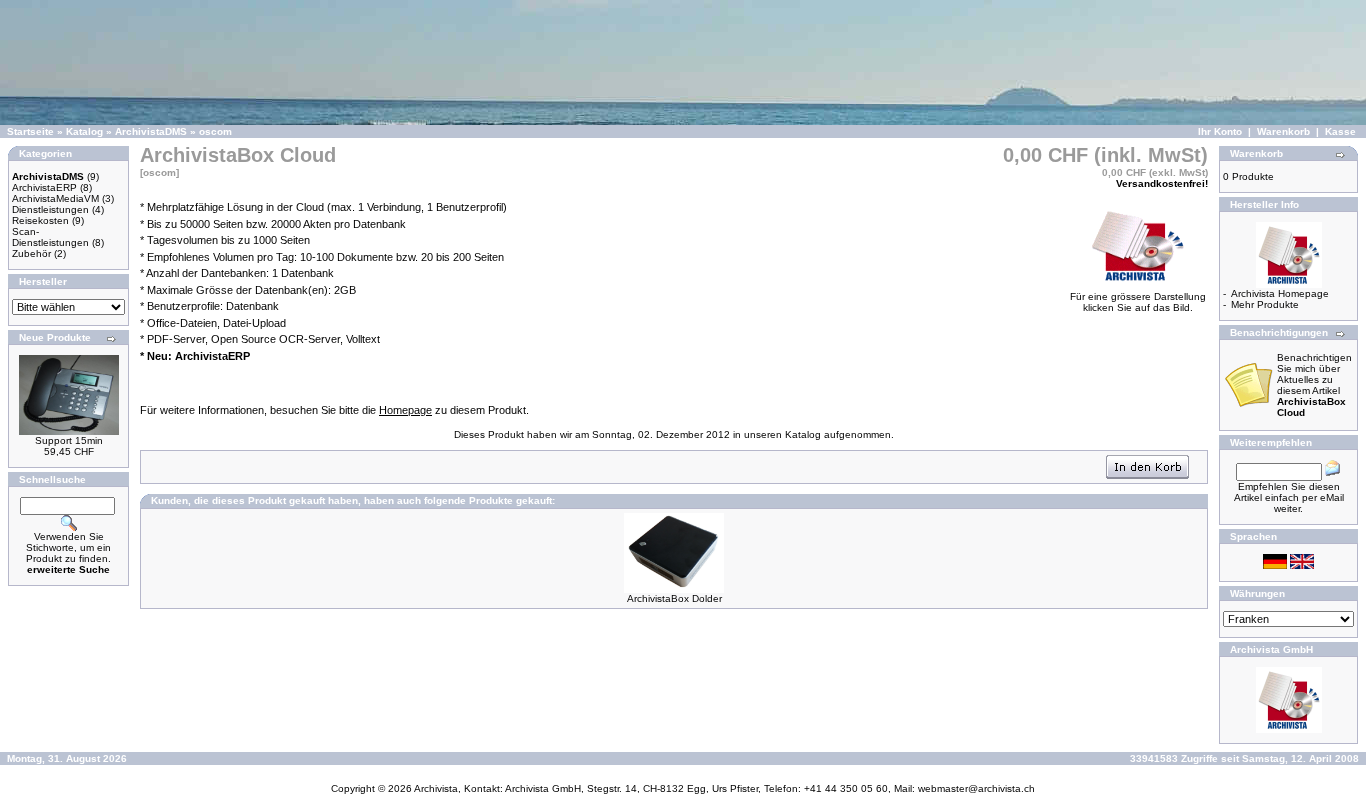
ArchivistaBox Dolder (674, 598)
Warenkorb (1283, 131)
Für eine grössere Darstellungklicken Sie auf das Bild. (1138, 302)
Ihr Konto (1220, 131)
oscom (215, 131)
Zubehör (31, 253)
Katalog (84, 131)
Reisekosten (40, 220)
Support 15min (69, 440)
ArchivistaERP (44, 187)
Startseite (30, 131)
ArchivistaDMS (151, 131)
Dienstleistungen (50, 209)
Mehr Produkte (1265, 304)
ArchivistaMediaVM (55, 198)
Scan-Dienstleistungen (50, 237)
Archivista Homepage (1280, 293)
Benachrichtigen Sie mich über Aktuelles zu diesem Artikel (1314, 385)
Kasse (1340, 131)
